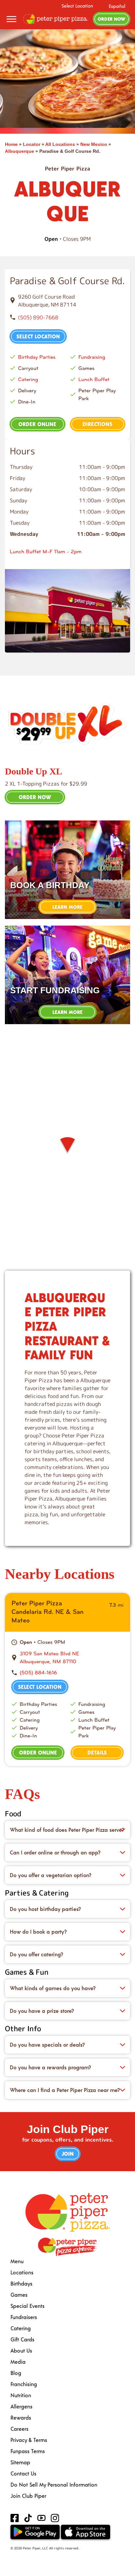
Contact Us (23, 2473)
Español (117, 6)
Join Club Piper (28, 2496)
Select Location (77, 6)
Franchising (24, 2384)
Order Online (37, 424)
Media (18, 2362)
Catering (28, 379)
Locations (22, 2272)
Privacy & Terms (29, 2440)
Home (11, 144)
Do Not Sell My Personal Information (54, 2484)
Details (97, 1752)
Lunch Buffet (94, 379)
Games (19, 2295)
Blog (16, 2373)
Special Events (28, 2306)
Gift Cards (22, 2339)
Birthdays (21, 2283)
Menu (17, 2261)
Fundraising (92, 357)
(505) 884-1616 (38, 1673)
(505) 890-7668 (38, 317)
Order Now (112, 19)
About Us (21, 2350)
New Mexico (94, 144)
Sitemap (20, 2462)
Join (68, 2154)
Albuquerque (19, 151)
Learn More (67, 907)
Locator (32, 144)
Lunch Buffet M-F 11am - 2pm (46, 552)
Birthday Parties (37, 357)
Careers (19, 2429)
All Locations (60, 144)
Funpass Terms (28, 2451)
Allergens (21, 2406)
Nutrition (21, 2395)
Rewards (21, 2417)
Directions (97, 424)
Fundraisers (24, 2317)
